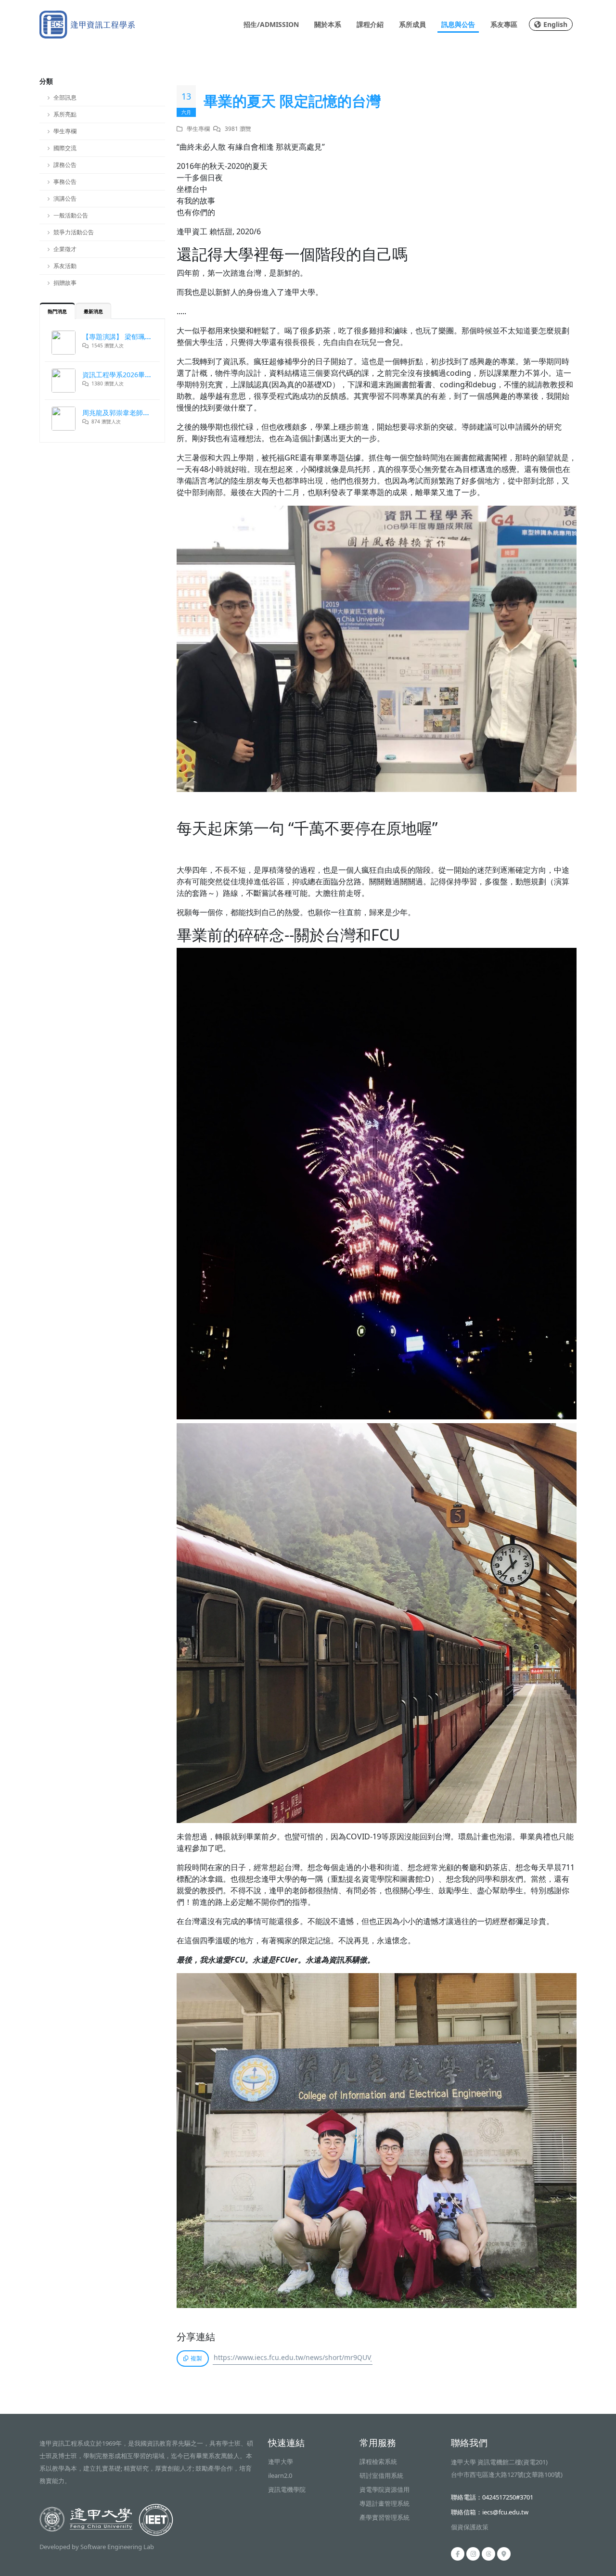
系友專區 (504, 24)
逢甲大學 (281, 2461)
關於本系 (328, 24)
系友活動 (65, 266)
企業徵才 (65, 249)
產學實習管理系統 (385, 2517)
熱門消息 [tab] (57, 311)
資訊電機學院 (287, 2489)
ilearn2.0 (280, 2475)
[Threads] (488, 2554)
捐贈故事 (65, 283)
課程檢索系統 (378, 2461)
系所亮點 (65, 114)
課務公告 (65, 165)
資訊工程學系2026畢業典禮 (124, 375)
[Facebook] (458, 2554)
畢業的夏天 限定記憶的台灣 (292, 101)
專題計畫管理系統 (385, 2503)
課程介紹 (370, 24)
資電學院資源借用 (385, 2489)
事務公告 (65, 182)
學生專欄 (65, 131)
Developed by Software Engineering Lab (97, 2547)
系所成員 (412, 24)
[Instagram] (473, 2554)
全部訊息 (65, 97)
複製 (196, 2358)
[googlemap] (504, 2554)
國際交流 (65, 148)
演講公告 (65, 198)
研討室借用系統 (381, 2475)
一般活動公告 (71, 215)
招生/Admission (271, 24)
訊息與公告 (458, 24)
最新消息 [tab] (93, 311)
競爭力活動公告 (74, 232)
